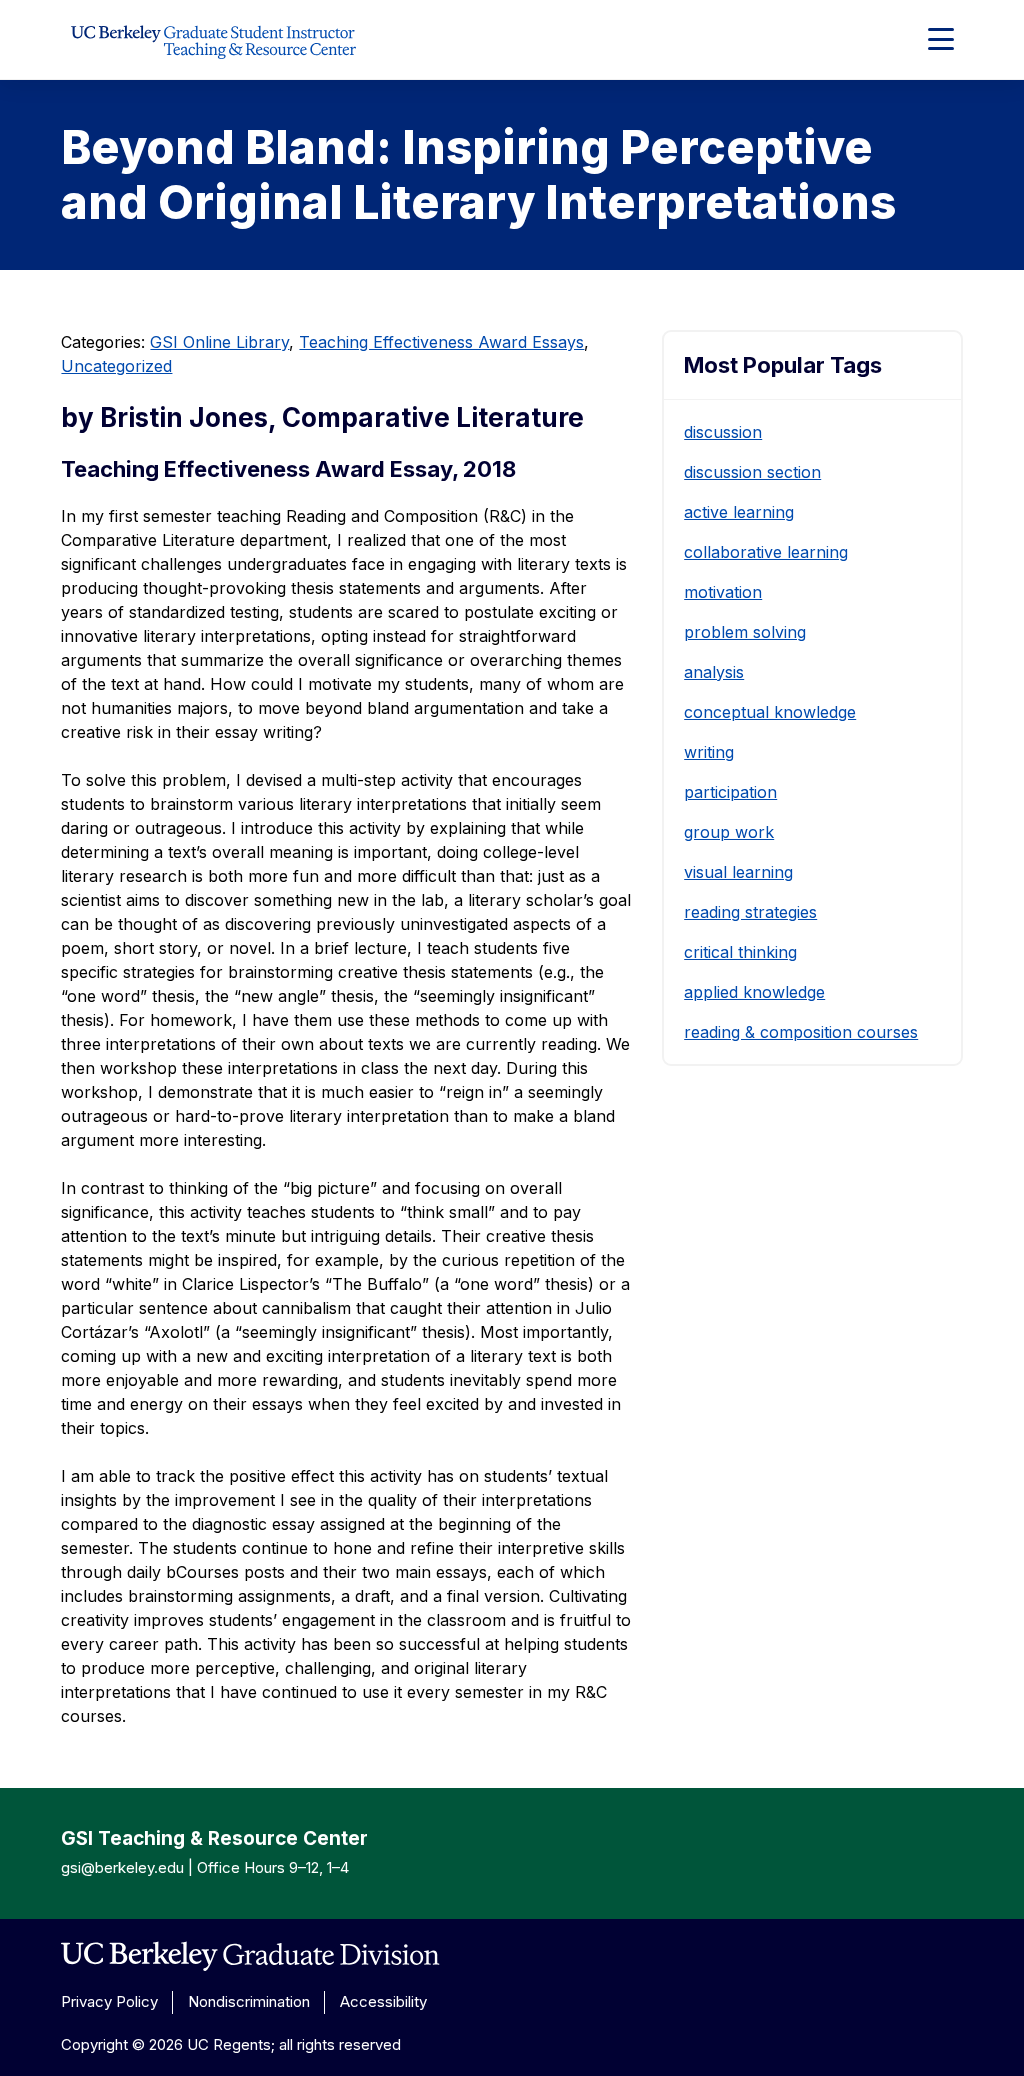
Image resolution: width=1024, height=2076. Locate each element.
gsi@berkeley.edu (122, 1867)
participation (730, 792)
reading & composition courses (801, 1032)
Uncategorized (116, 366)
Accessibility (383, 2001)
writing (709, 752)
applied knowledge (754, 992)
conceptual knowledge (770, 712)
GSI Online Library (219, 342)
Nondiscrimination (249, 2001)
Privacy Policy (109, 2001)
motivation (723, 592)
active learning (739, 512)
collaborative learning (766, 552)
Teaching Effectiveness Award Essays (441, 342)
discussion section (752, 472)
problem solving (745, 632)
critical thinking (740, 952)
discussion (723, 432)
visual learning (738, 872)
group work (729, 832)
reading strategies (750, 912)
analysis (714, 672)
